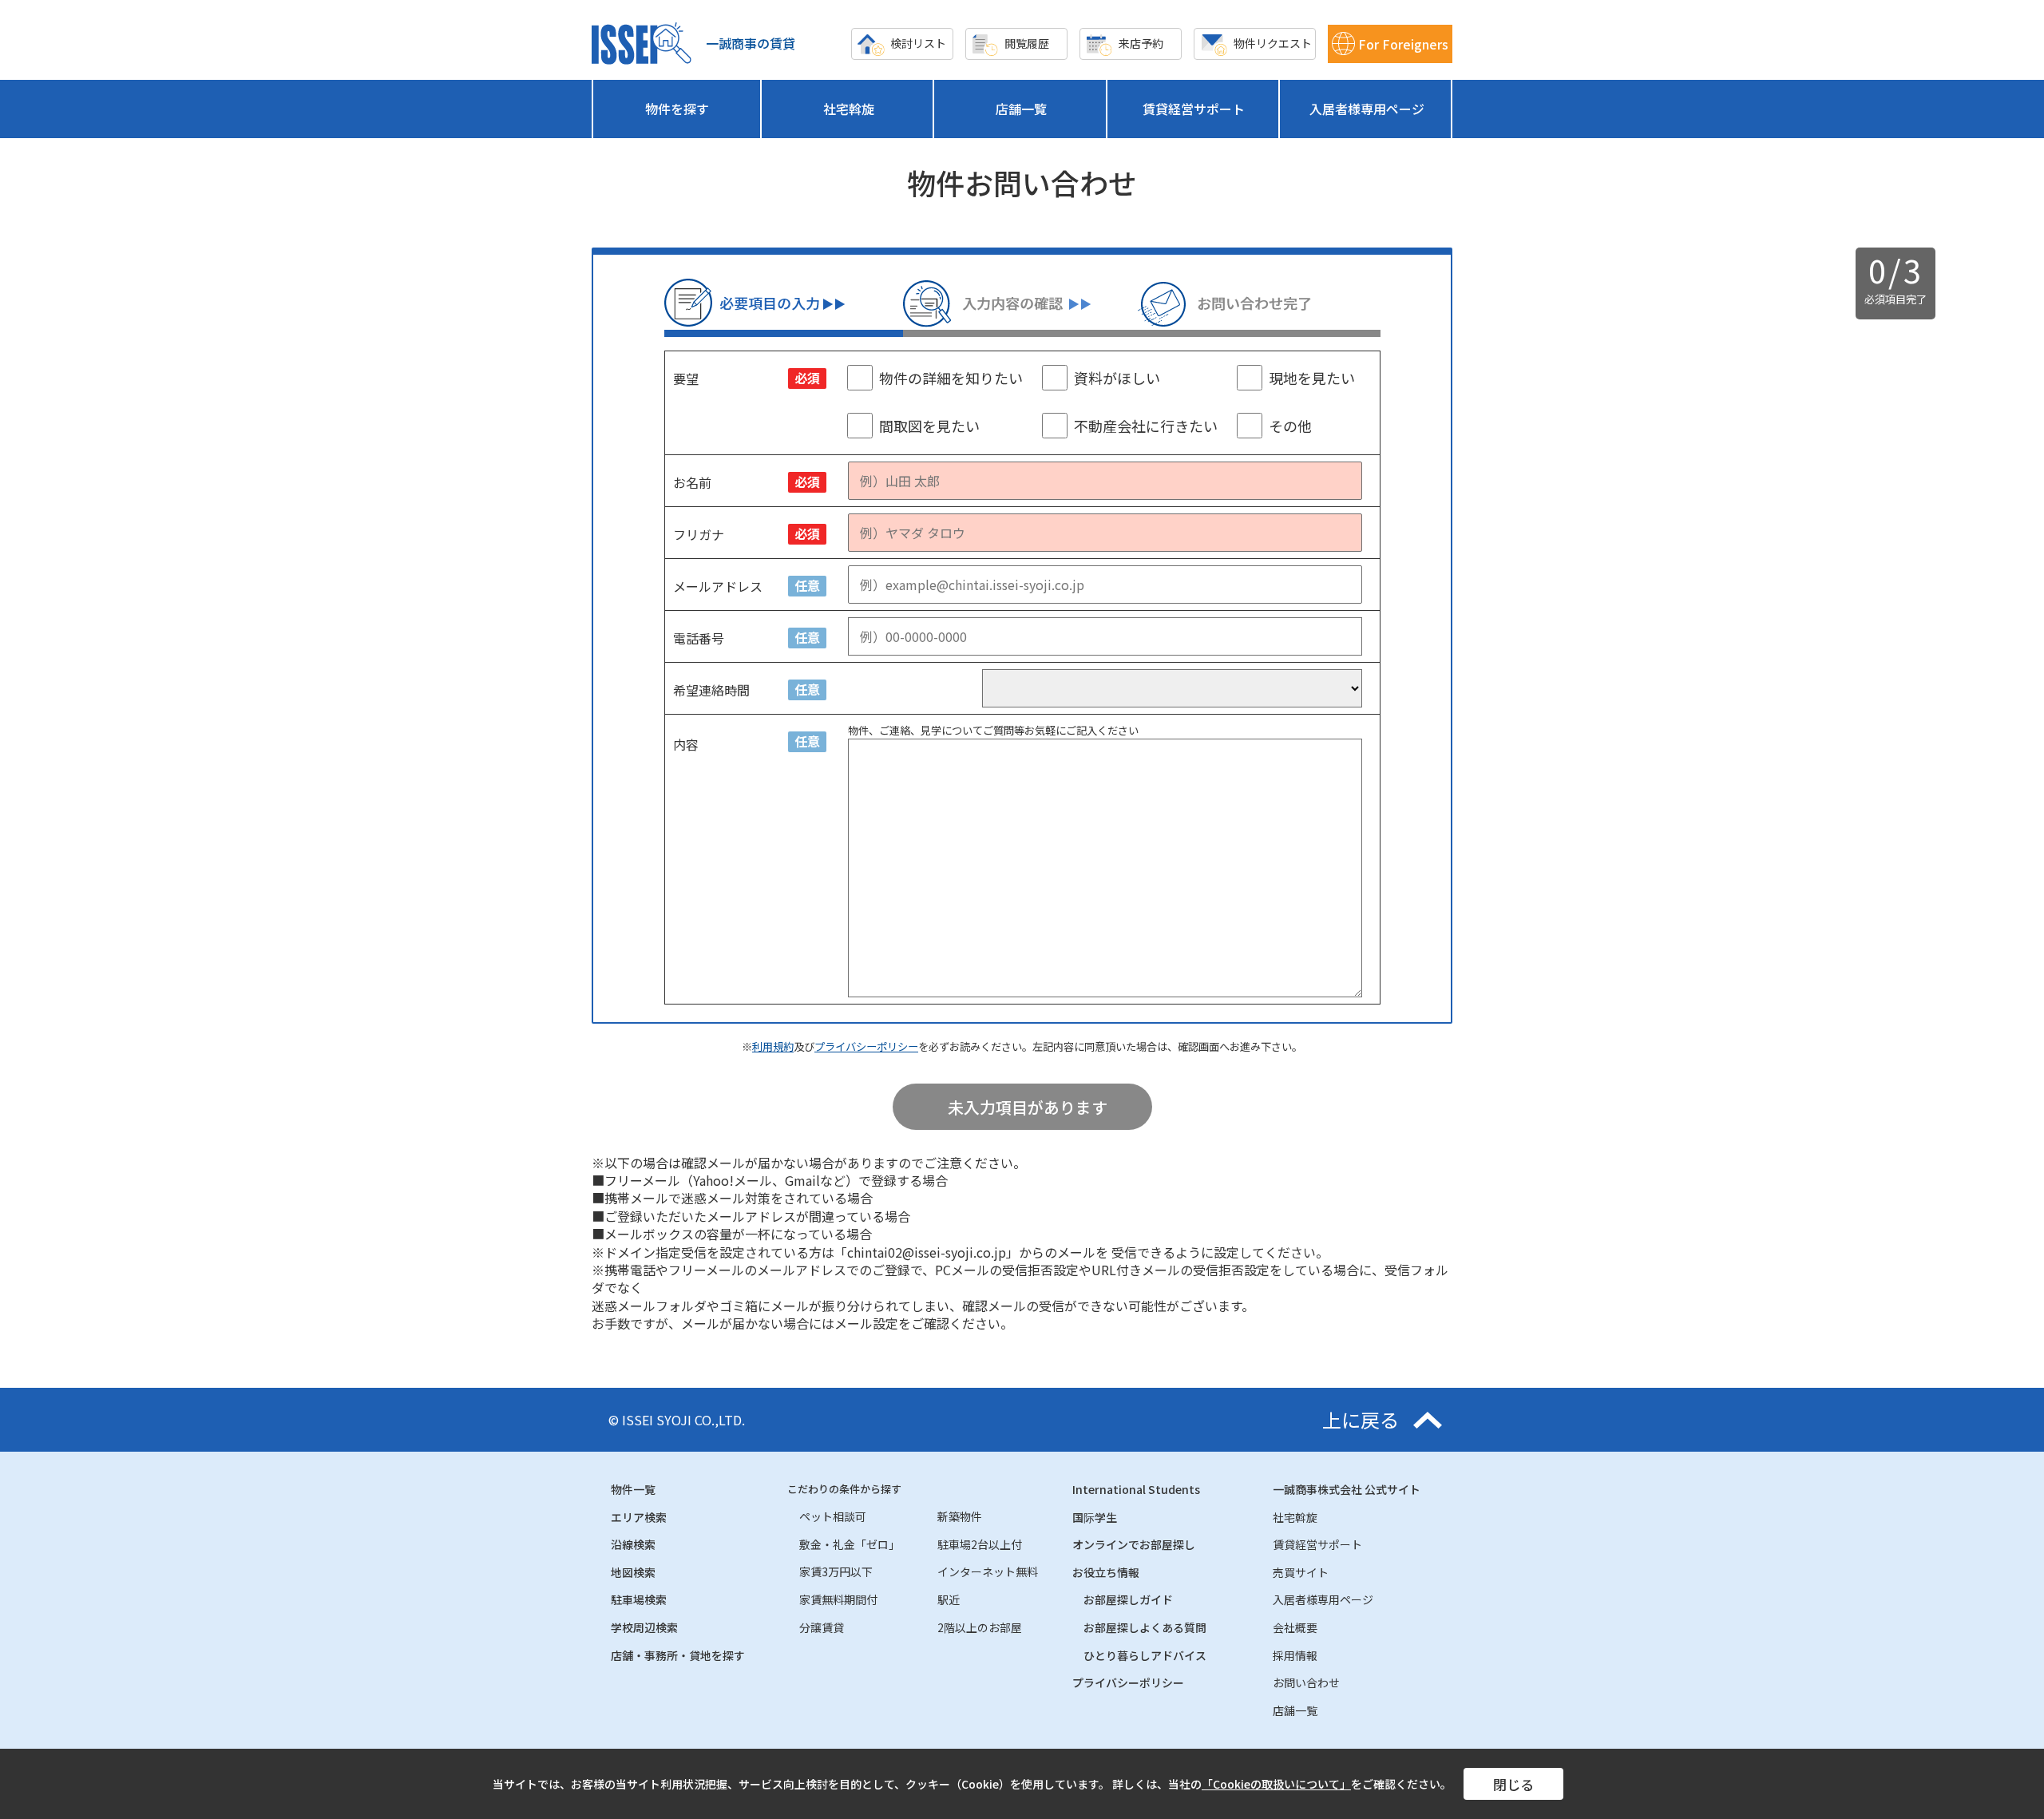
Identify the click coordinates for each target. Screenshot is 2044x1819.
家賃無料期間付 (838, 1599)
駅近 (949, 1599)
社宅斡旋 (849, 109)
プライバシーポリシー (866, 1046)
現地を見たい (1312, 378)
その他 (1290, 426)
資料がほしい (1117, 378)
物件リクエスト (1273, 43)
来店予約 (1141, 43)
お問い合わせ (1306, 1682)
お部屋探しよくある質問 (1145, 1627)
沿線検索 (633, 1544)
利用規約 (773, 1046)
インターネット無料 (988, 1571)
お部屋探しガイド (1128, 1599)
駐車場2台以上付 (980, 1544)
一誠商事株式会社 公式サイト (1347, 1489)
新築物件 (960, 1516)
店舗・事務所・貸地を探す (678, 1655)
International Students (1136, 1489)
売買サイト (1301, 1572)
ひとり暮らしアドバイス (1145, 1655)
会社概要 (1295, 1627)
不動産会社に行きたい (1146, 426)
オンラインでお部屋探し (1134, 1544)
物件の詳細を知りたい (951, 378)
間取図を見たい (929, 426)
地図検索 (633, 1572)
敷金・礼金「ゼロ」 (850, 1544)
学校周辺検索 (644, 1627)
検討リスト (918, 43)
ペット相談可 (833, 1516)
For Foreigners (1403, 44)
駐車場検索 (639, 1599)
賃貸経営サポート (1194, 109)
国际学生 (1095, 1517)
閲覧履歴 (1027, 43)
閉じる (1513, 1784)
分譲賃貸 (822, 1627)
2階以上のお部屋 (980, 1627)
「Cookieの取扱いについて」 (1276, 1784)
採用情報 (1295, 1655)
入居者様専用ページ (1367, 109)
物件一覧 (633, 1489)
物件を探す (677, 109)
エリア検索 (639, 1517)
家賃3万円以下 (836, 1571)
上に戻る (1361, 1420)
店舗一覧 (1021, 109)
